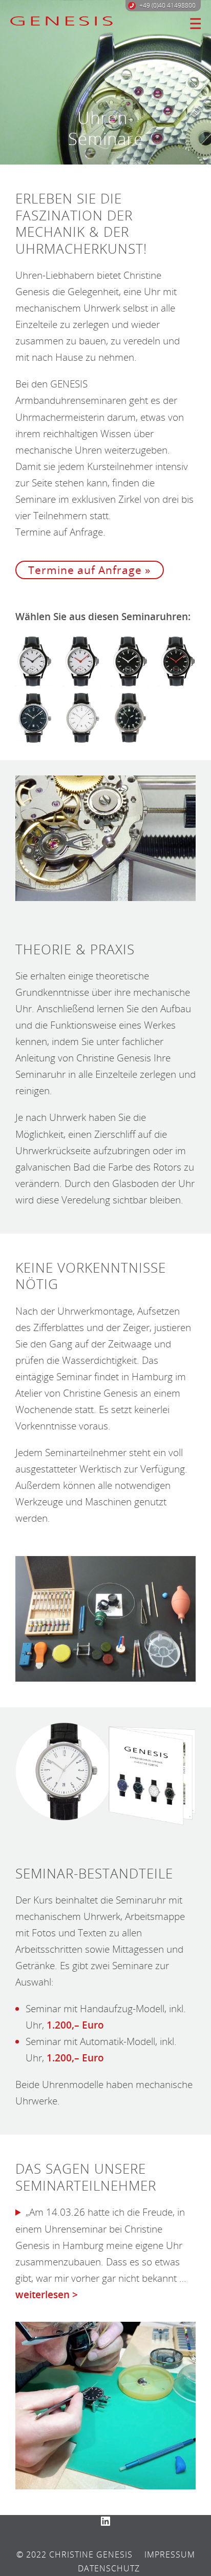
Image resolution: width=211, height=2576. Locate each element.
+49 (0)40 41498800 (167, 5)
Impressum (170, 2554)
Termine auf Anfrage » (89, 570)
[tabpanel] (105, 82)
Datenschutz (109, 2568)
